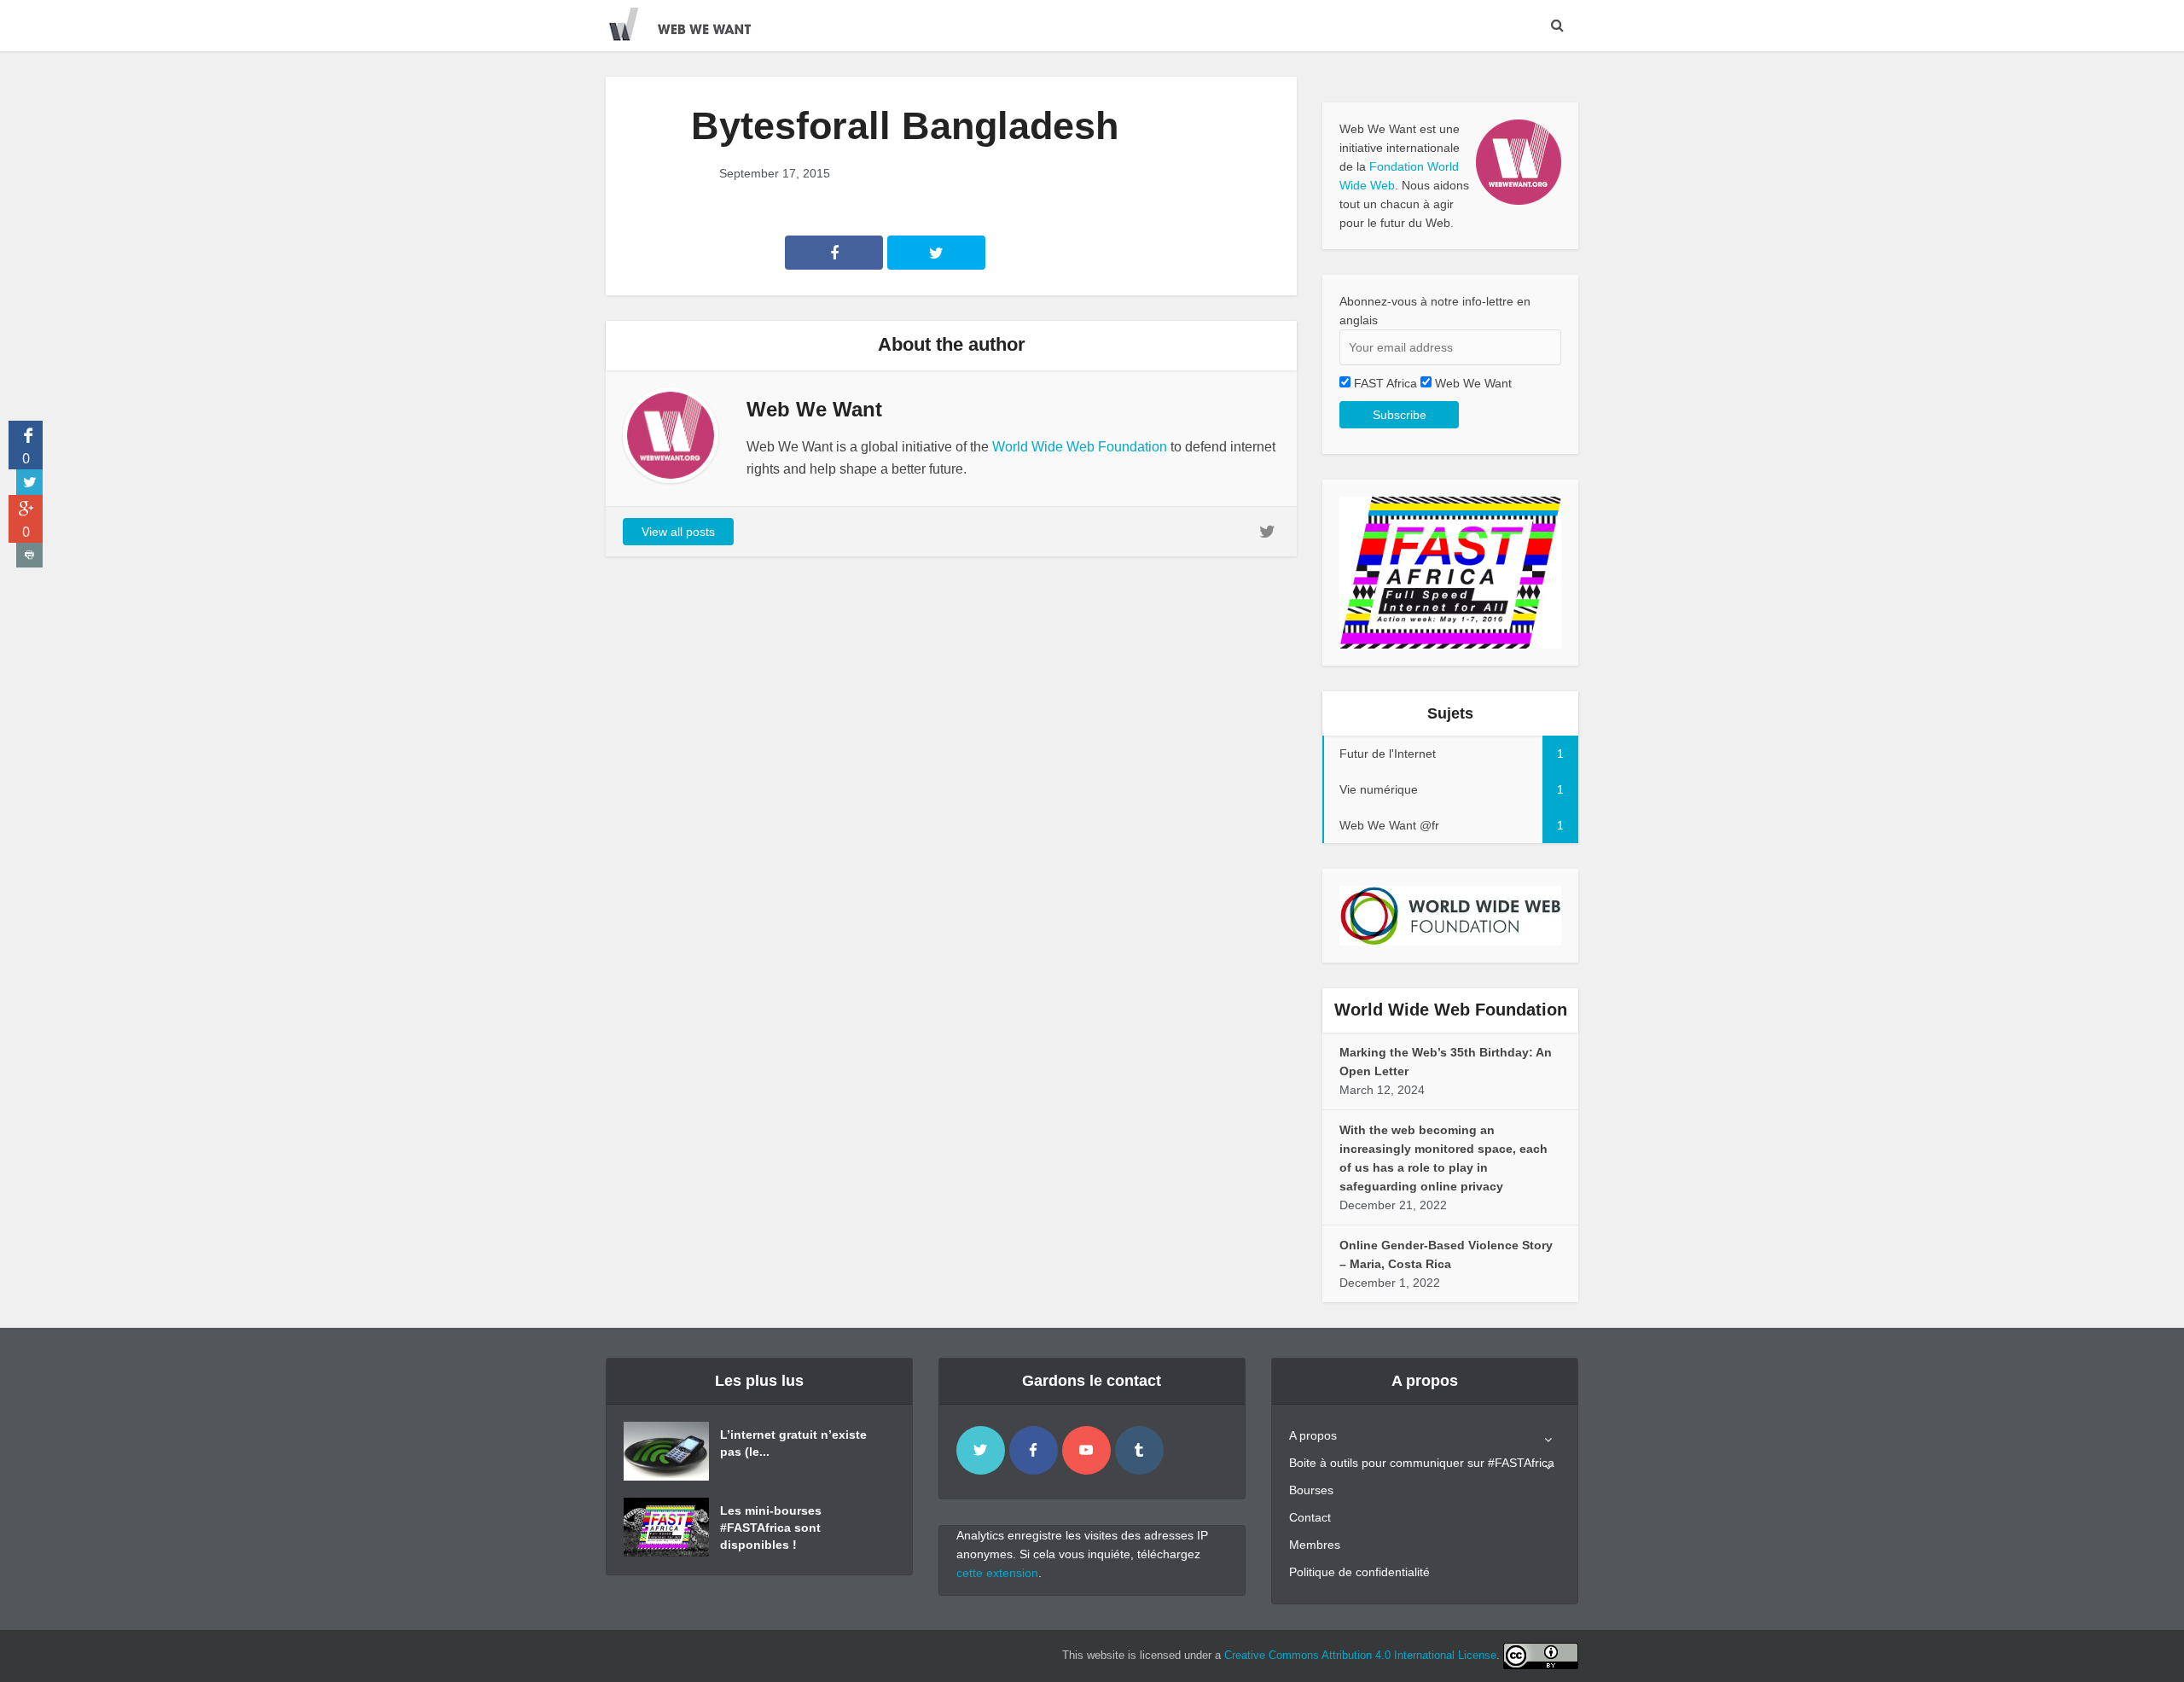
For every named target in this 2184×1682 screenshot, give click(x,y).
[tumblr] (1139, 1450)
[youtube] (1086, 1450)
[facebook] (1034, 1450)
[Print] (29, 555)
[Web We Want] (691, 21)
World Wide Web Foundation (1080, 447)
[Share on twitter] (29, 482)
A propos (1313, 1435)
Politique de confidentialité (1359, 1572)
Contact (1310, 1517)
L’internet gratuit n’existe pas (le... (793, 1443)
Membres (1315, 1545)
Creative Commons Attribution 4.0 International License (1360, 1655)
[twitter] (981, 1450)
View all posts (678, 532)
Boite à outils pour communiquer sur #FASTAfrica (1422, 1463)
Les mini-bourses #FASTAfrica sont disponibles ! (771, 1528)
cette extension (997, 1573)
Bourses (1311, 1490)
